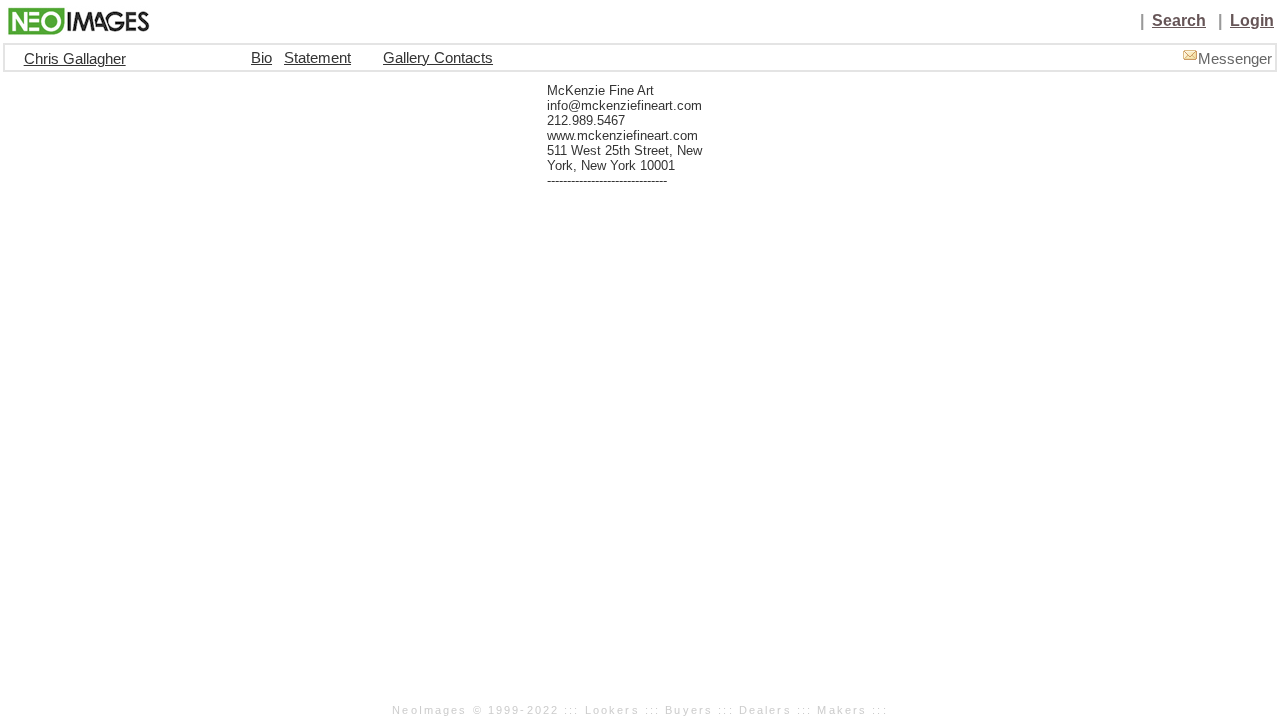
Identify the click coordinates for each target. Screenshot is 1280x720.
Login (1252, 20)
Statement (317, 58)
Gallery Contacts (438, 58)
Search (1179, 20)
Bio (261, 58)
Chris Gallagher (75, 59)
